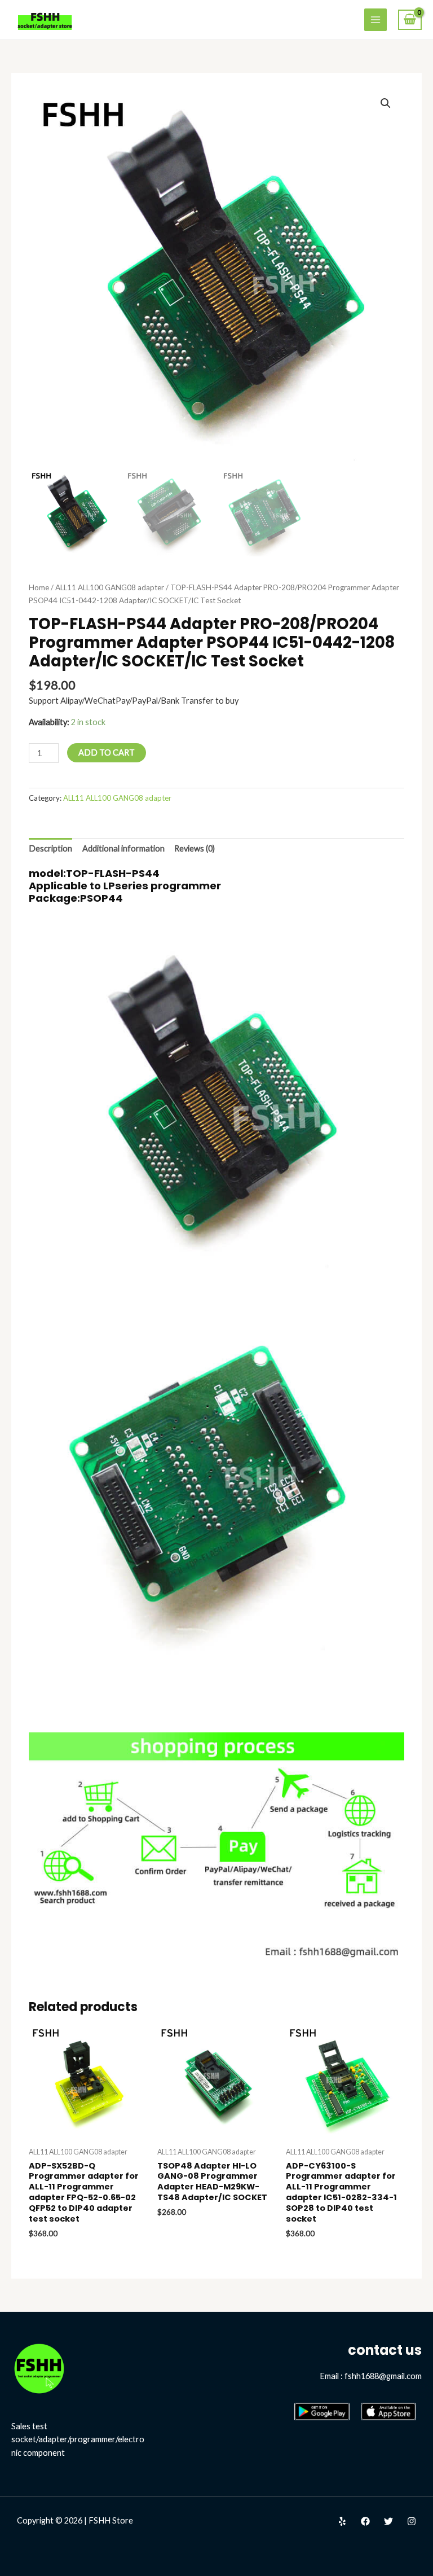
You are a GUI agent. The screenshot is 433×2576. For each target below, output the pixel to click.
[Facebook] (365, 2521)
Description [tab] (50, 848)
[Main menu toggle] (375, 20)
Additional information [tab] (123, 848)
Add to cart (107, 752)
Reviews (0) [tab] (195, 848)
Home (39, 587)
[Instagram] (412, 2521)
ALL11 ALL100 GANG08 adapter (110, 587)
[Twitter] (388, 2521)
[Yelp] (342, 2521)
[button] (386, 103)
